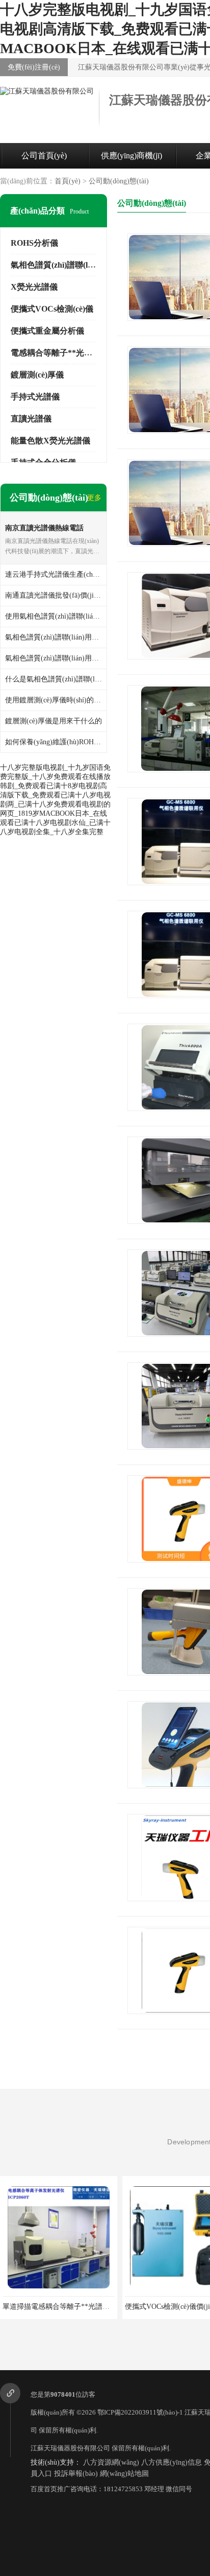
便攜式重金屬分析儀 (47, 331)
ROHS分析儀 (34, 243)
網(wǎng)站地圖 (124, 2474)
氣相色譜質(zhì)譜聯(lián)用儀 (64, 265)
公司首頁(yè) (44, 156)
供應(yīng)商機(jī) (132, 156)
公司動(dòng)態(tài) (119, 181)
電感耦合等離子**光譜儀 (56, 353)
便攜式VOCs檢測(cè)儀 (52, 309)
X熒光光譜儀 (34, 287)
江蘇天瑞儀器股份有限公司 (70, 2448)
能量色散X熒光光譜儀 (50, 441)
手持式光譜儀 (35, 397)
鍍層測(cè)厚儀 (37, 375)
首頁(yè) (68, 181)
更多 (94, 498)
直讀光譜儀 (31, 419)
